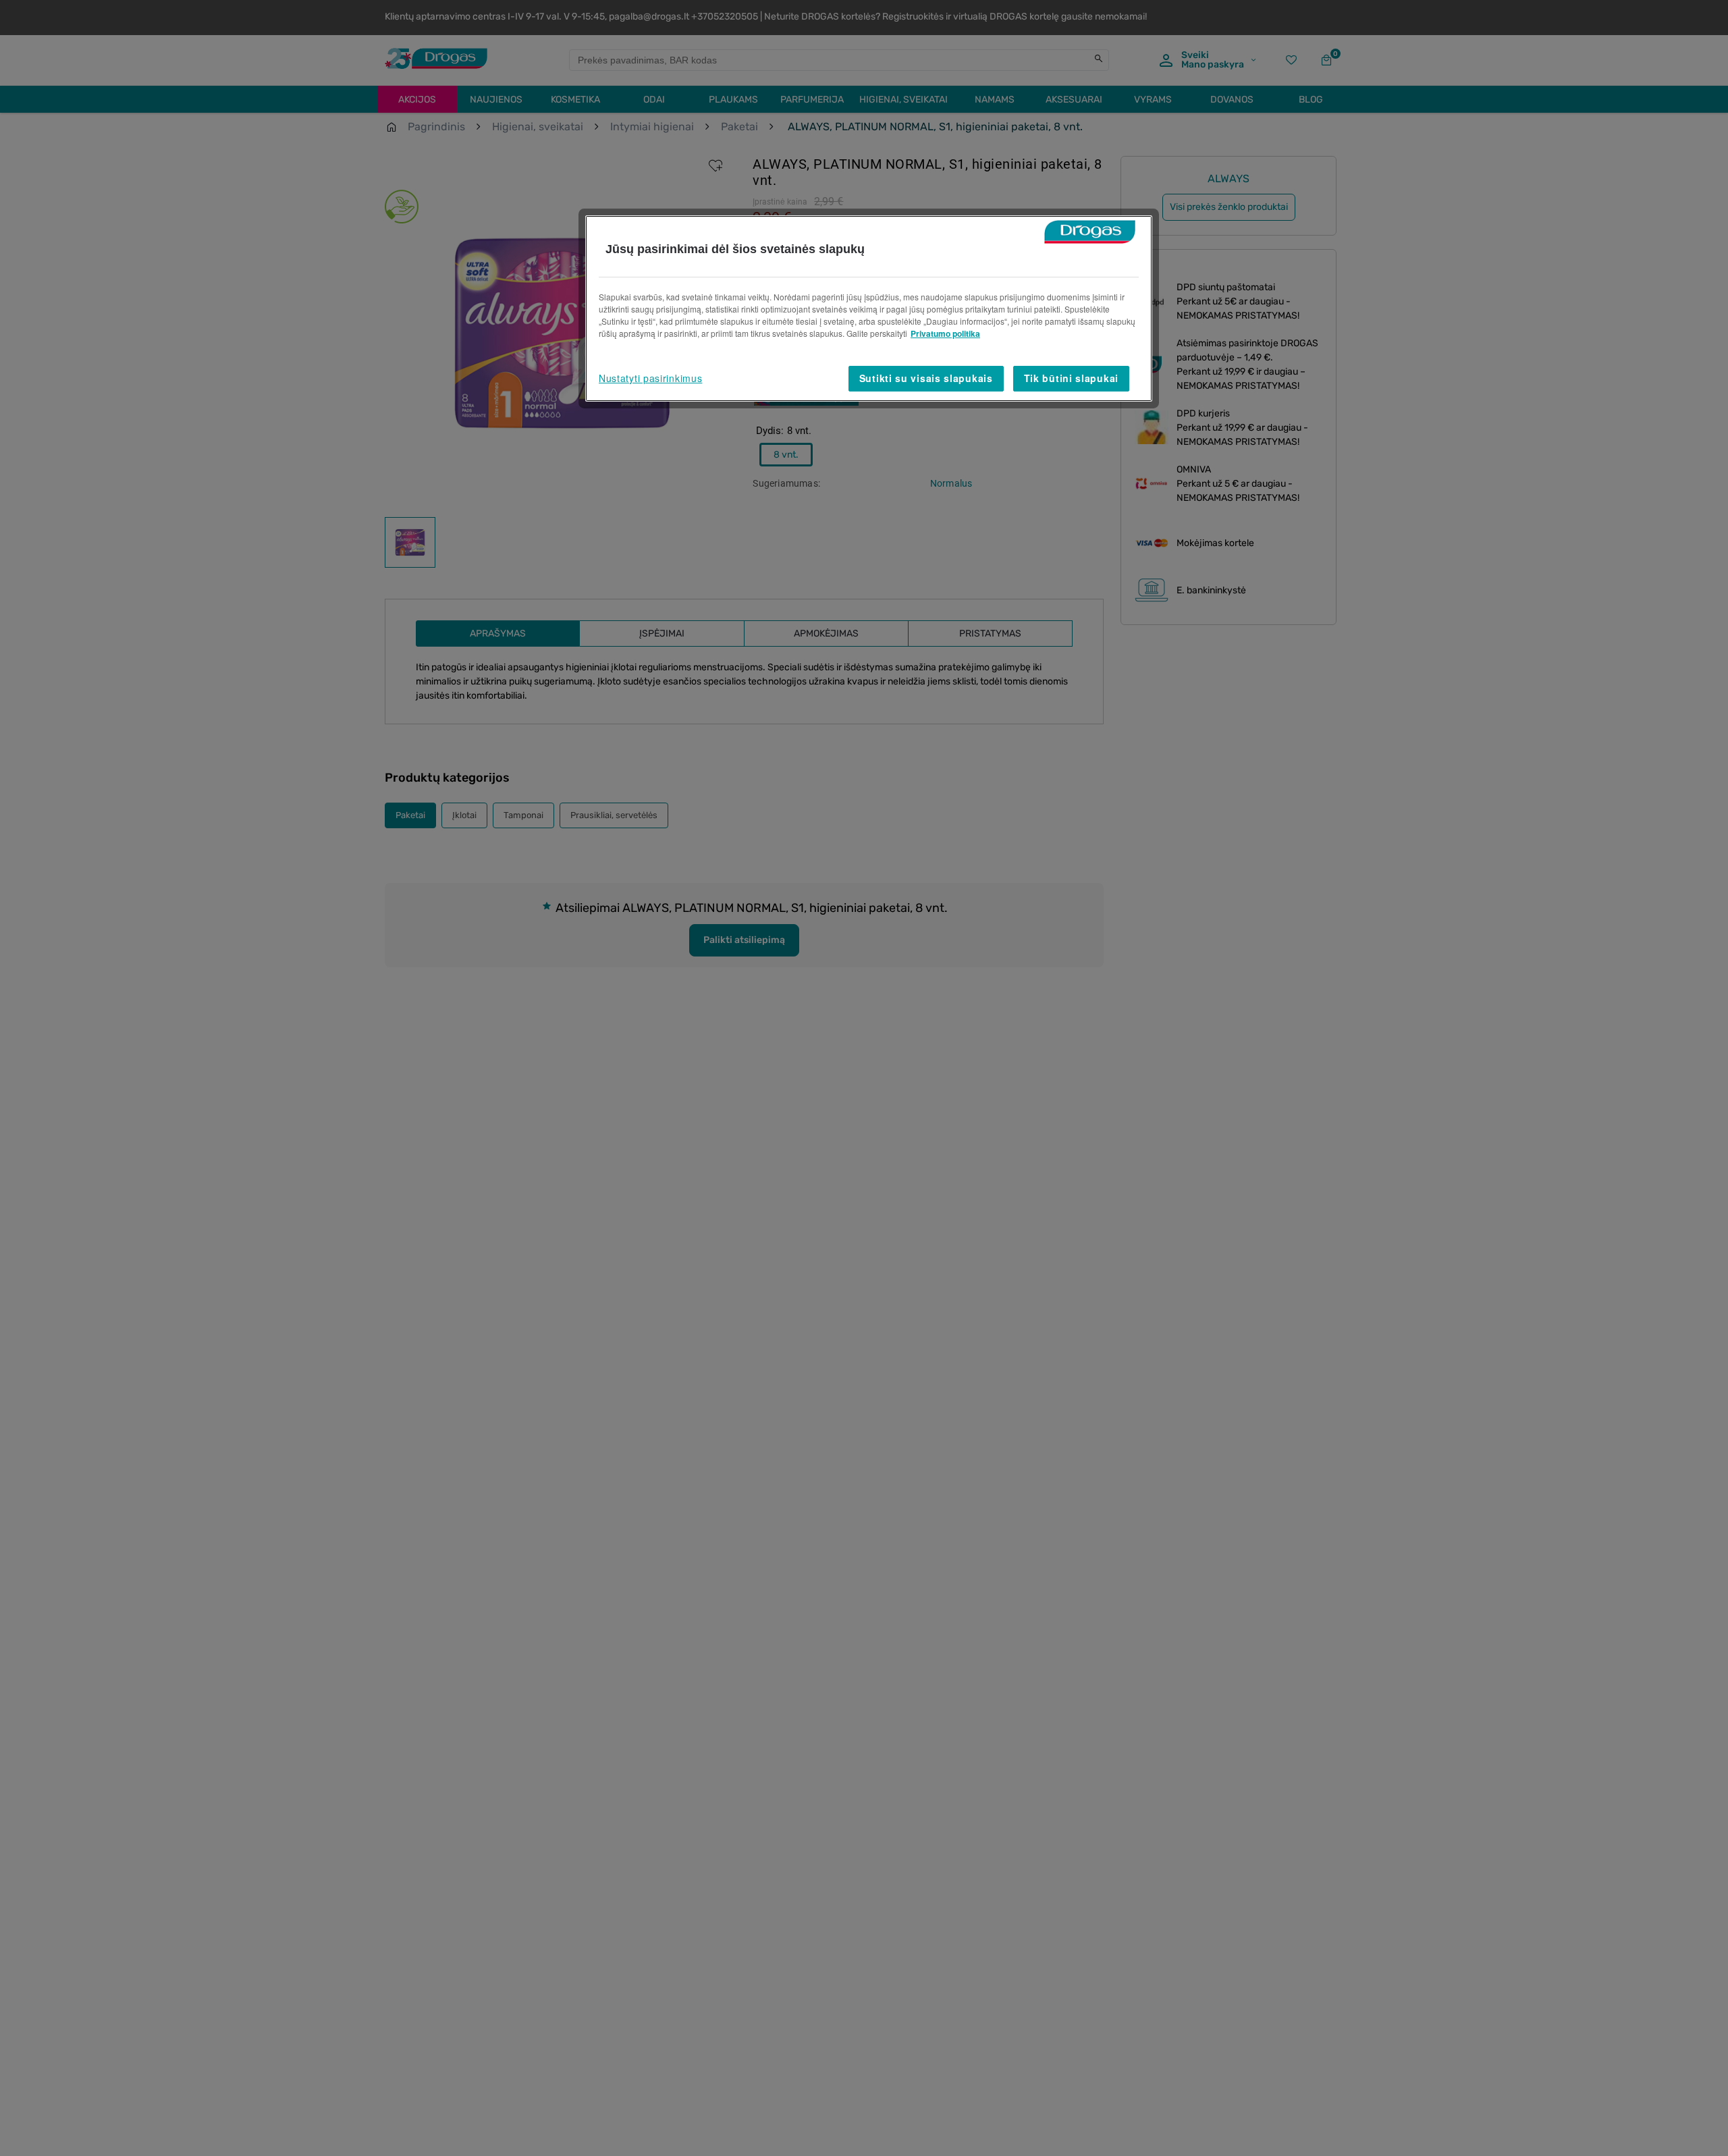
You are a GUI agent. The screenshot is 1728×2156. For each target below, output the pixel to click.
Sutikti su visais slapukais (926, 378)
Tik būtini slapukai (1071, 378)
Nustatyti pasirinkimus (650, 378)
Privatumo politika (945, 333)
